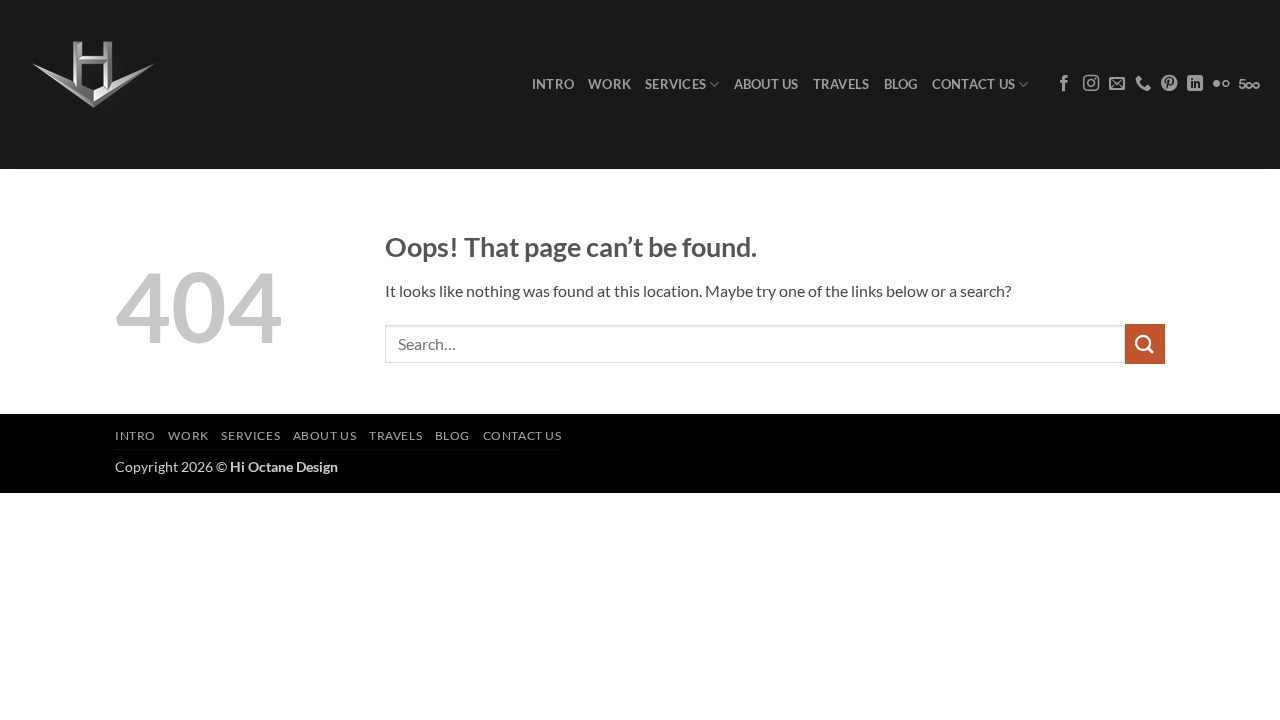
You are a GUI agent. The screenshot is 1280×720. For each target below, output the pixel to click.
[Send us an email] (1117, 84)
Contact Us (974, 84)
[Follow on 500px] (1249, 84)
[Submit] (1145, 343)
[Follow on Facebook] (1064, 84)
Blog (901, 84)
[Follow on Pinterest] (1169, 84)
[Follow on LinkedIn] (1195, 84)
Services (675, 84)
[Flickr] (1221, 84)
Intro (553, 84)
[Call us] (1143, 84)
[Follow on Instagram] (1091, 84)
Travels (841, 84)
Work (609, 84)
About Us (766, 84)
